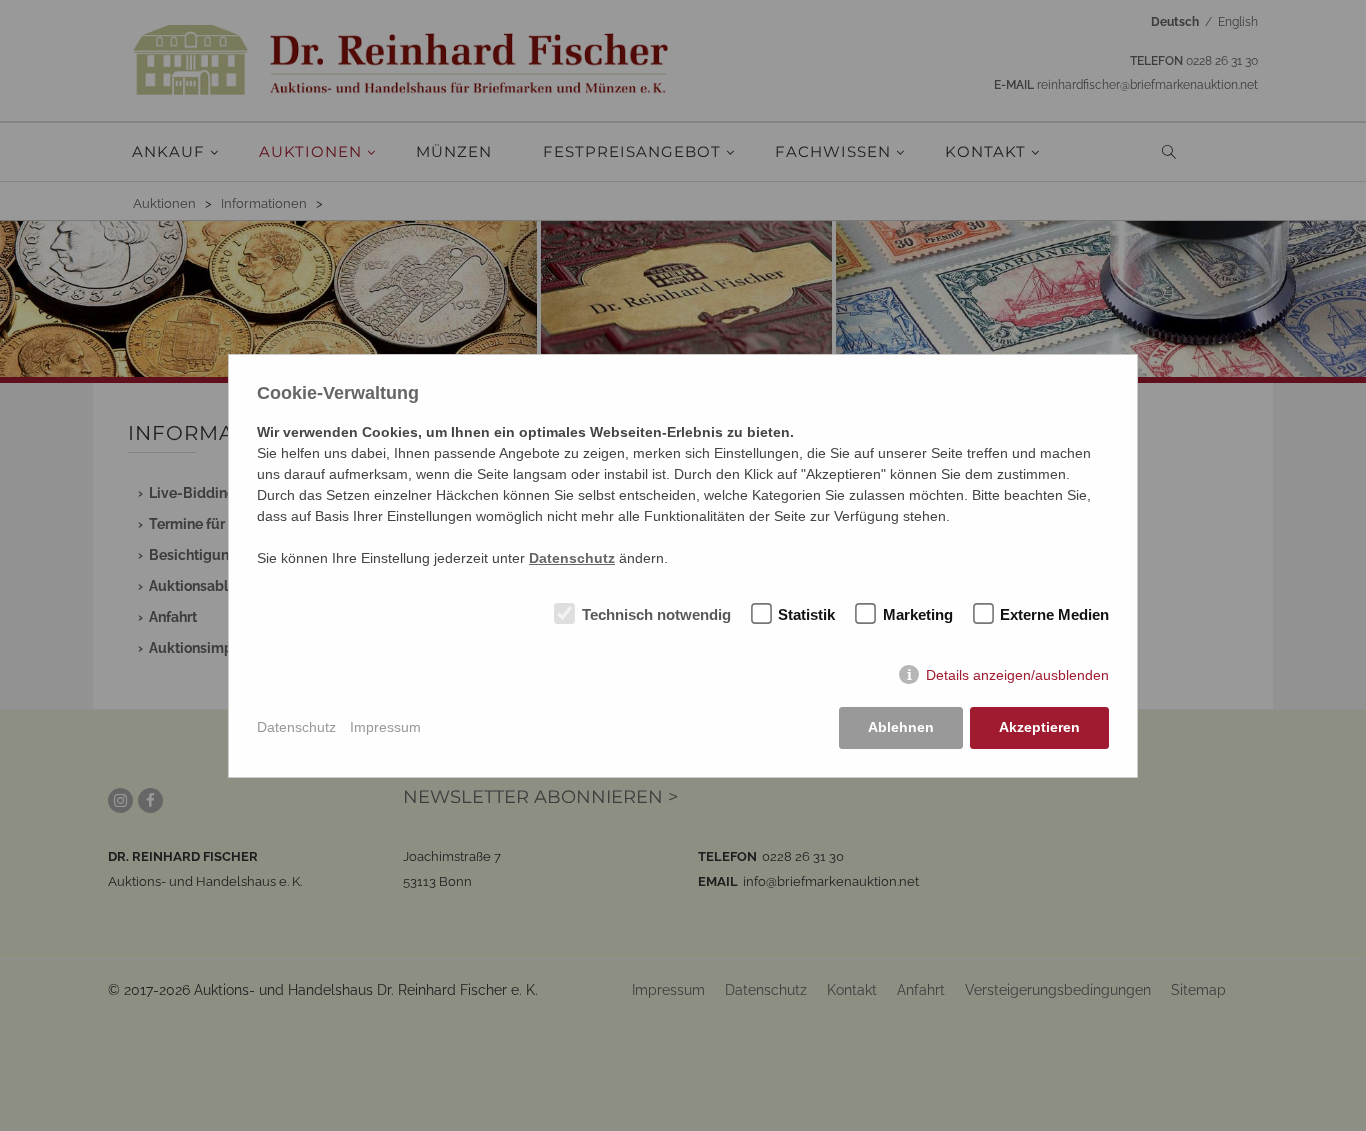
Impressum (385, 727)
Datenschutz (296, 727)
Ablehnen (901, 727)
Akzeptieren (1039, 727)
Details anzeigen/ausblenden (1017, 675)
